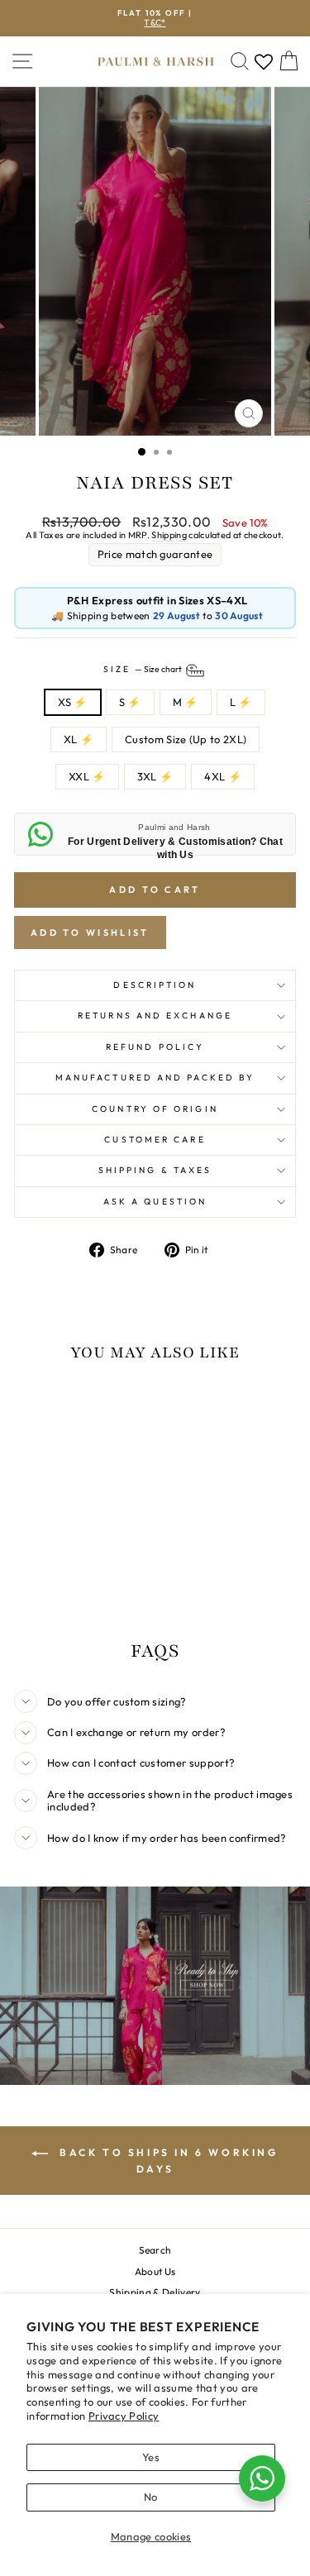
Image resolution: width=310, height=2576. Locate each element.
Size (143, 669)
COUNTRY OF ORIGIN (155, 1109)
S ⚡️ (130, 702)
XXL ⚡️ (87, 776)
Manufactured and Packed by (155, 1078)
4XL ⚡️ (223, 776)
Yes (151, 2457)
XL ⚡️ (79, 739)
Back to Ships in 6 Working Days (166, 2161)
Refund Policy (155, 1047)
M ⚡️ (186, 702)
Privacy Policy (124, 2416)
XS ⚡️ (72, 702)
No (151, 2497)
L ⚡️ (241, 702)
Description (155, 985)
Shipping (169, 535)
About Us (155, 2271)
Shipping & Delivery (155, 2292)
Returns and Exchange (155, 1016)
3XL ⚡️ (155, 776)
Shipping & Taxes (155, 1170)
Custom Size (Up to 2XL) (186, 739)
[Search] (240, 62)
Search (155, 2250)
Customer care (155, 1140)
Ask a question (155, 1202)
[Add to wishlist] (35, 1407)
